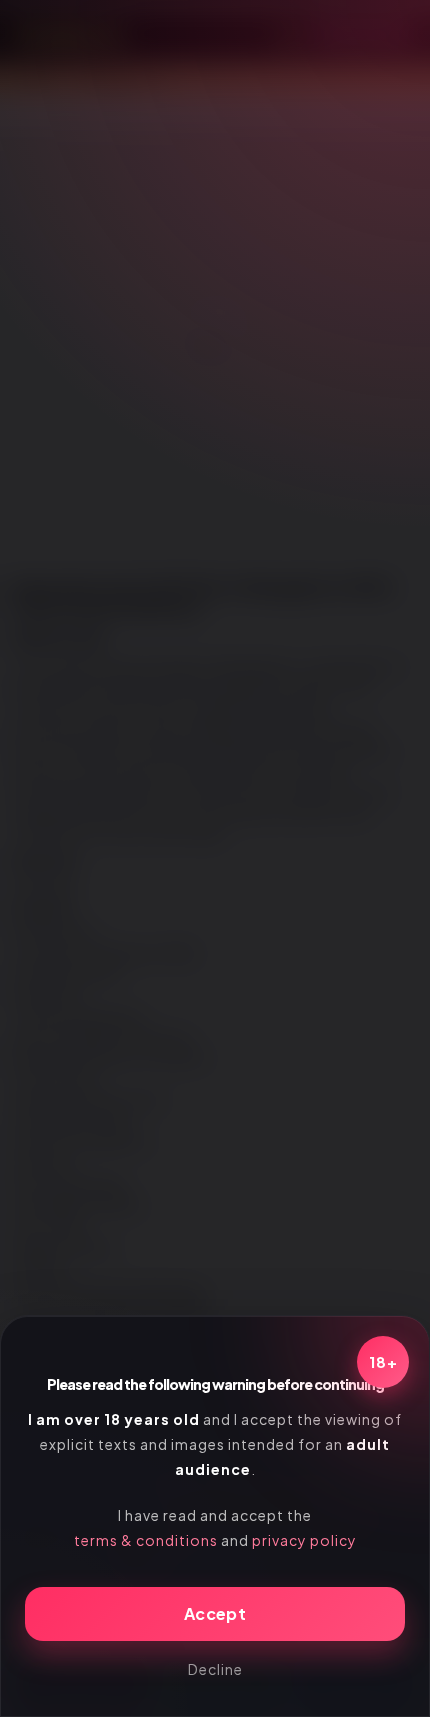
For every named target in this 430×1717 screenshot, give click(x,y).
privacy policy (304, 1540)
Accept (215, 1613)
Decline (215, 1669)
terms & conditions (146, 1540)
